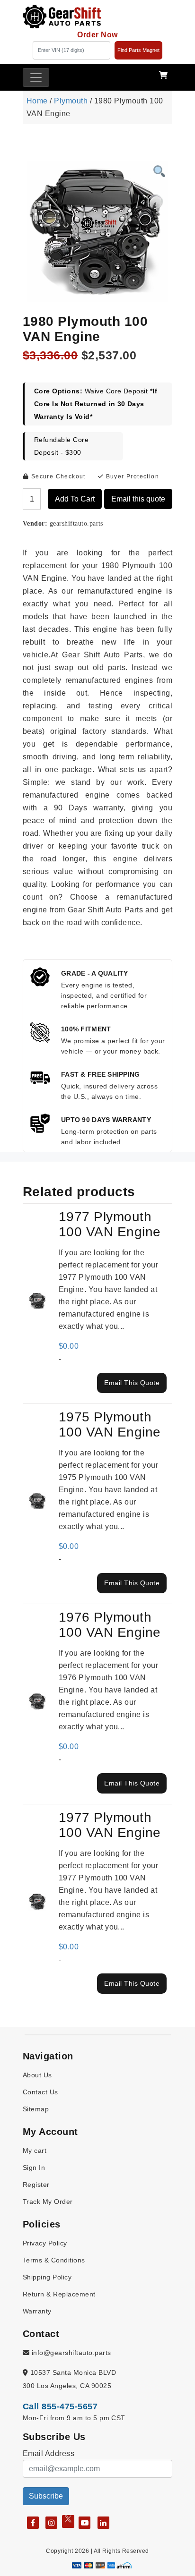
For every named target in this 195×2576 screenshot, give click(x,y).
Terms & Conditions (54, 2260)
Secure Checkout (57, 476)
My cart (35, 2151)
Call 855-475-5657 (60, 2406)
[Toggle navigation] (36, 77)
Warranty (37, 2311)
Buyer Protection (131, 476)
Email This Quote (132, 1383)
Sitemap (36, 2109)
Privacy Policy (45, 2243)
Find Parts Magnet (138, 50)
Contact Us (40, 2092)
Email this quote (138, 499)
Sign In (34, 2168)
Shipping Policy (47, 2277)
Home (37, 101)
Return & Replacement (59, 2294)
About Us (37, 2075)
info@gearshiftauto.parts (70, 2353)
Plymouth (71, 101)
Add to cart (75, 499)
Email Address (49, 2453)
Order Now (97, 35)
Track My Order (48, 2202)
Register (36, 2185)
